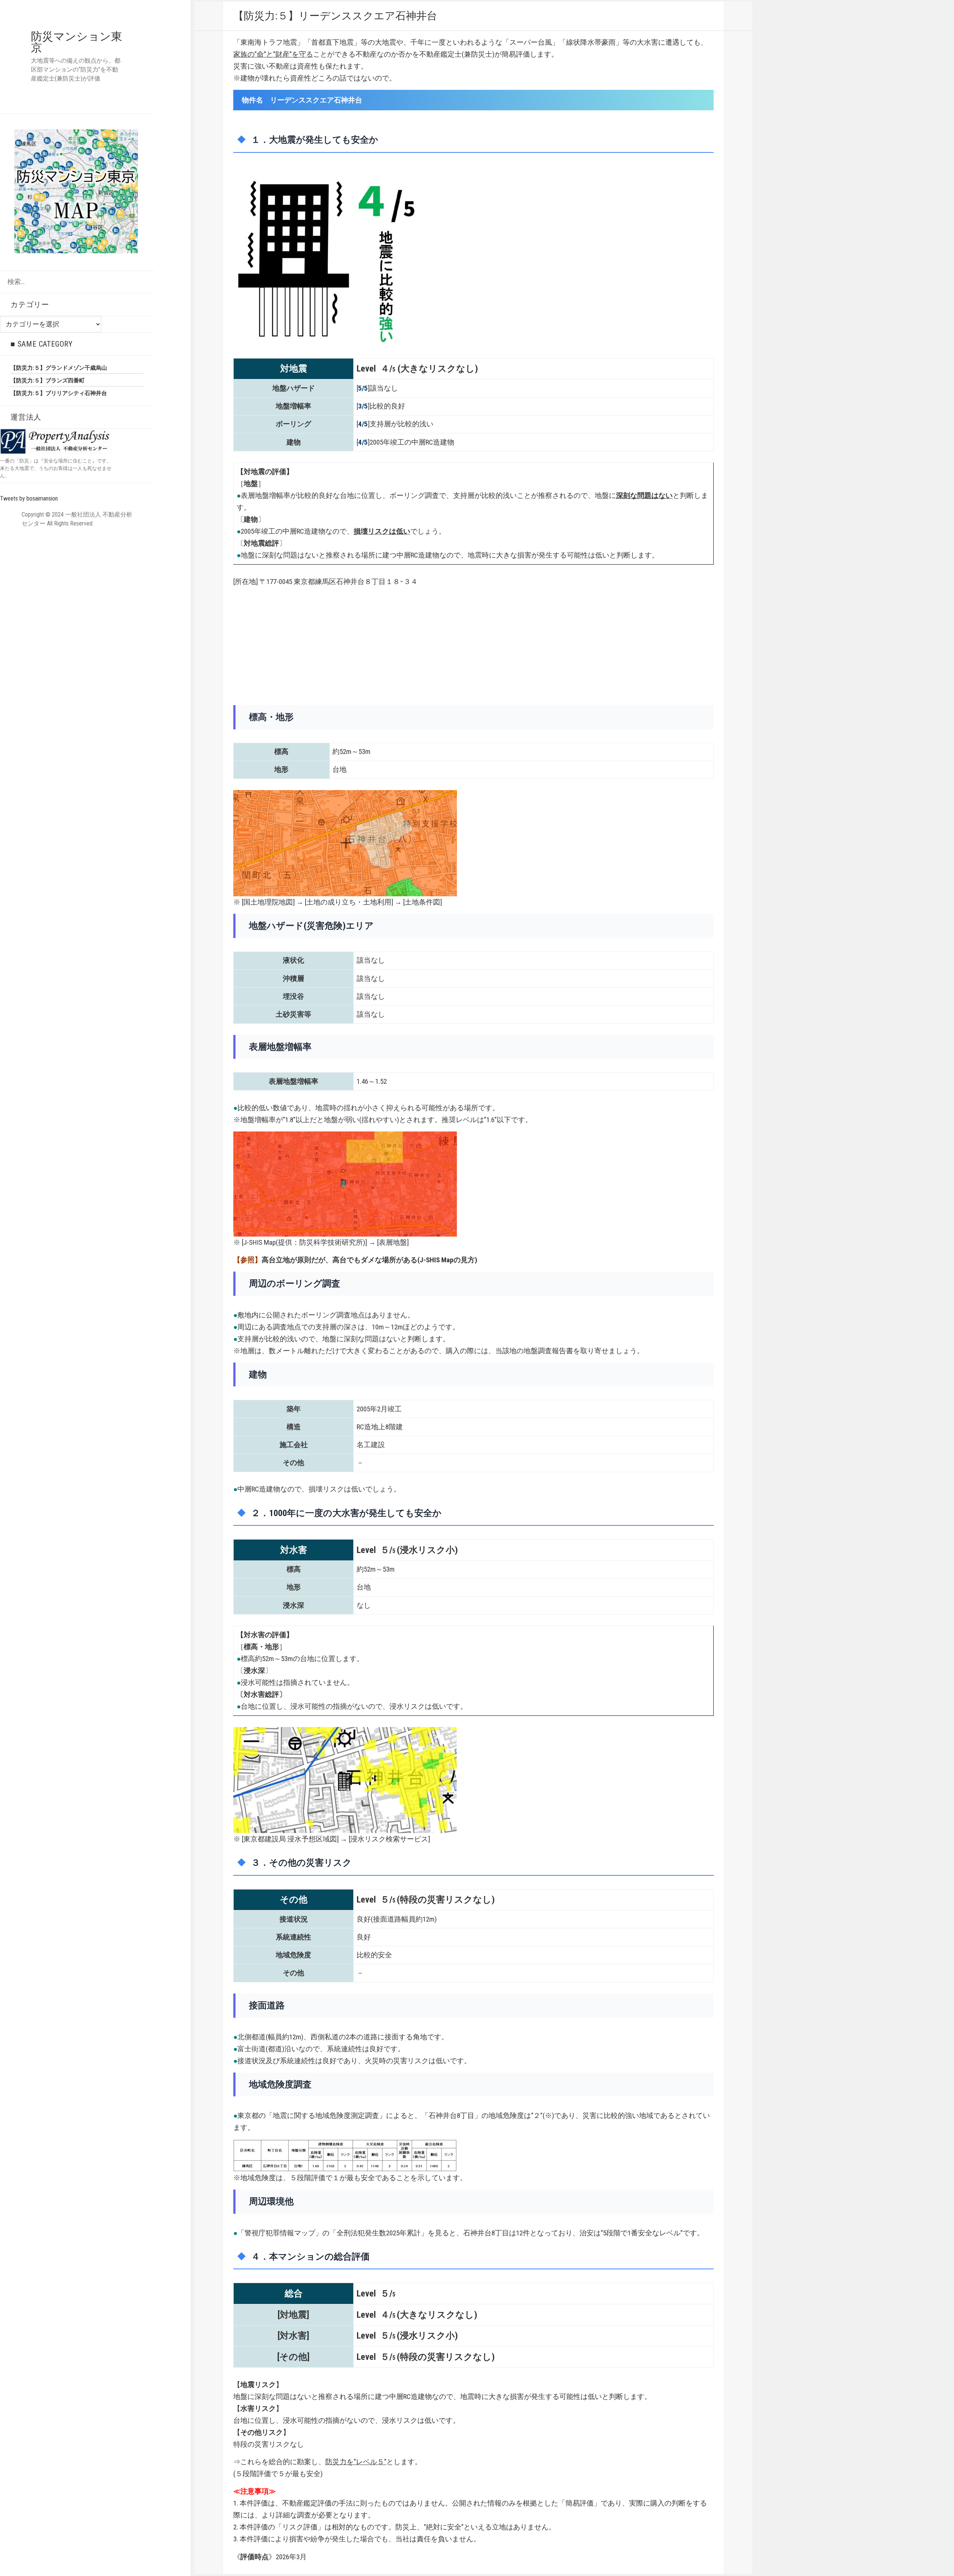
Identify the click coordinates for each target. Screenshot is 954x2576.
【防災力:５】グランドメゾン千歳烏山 (59, 368)
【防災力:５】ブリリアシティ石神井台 (59, 393)
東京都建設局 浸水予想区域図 (290, 1839)
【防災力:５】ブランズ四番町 (48, 381)
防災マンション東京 (77, 42)
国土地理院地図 (268, 902)
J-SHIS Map (260, 1242)
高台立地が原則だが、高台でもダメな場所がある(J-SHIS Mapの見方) (369, 1260)
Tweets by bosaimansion (29, 498)
